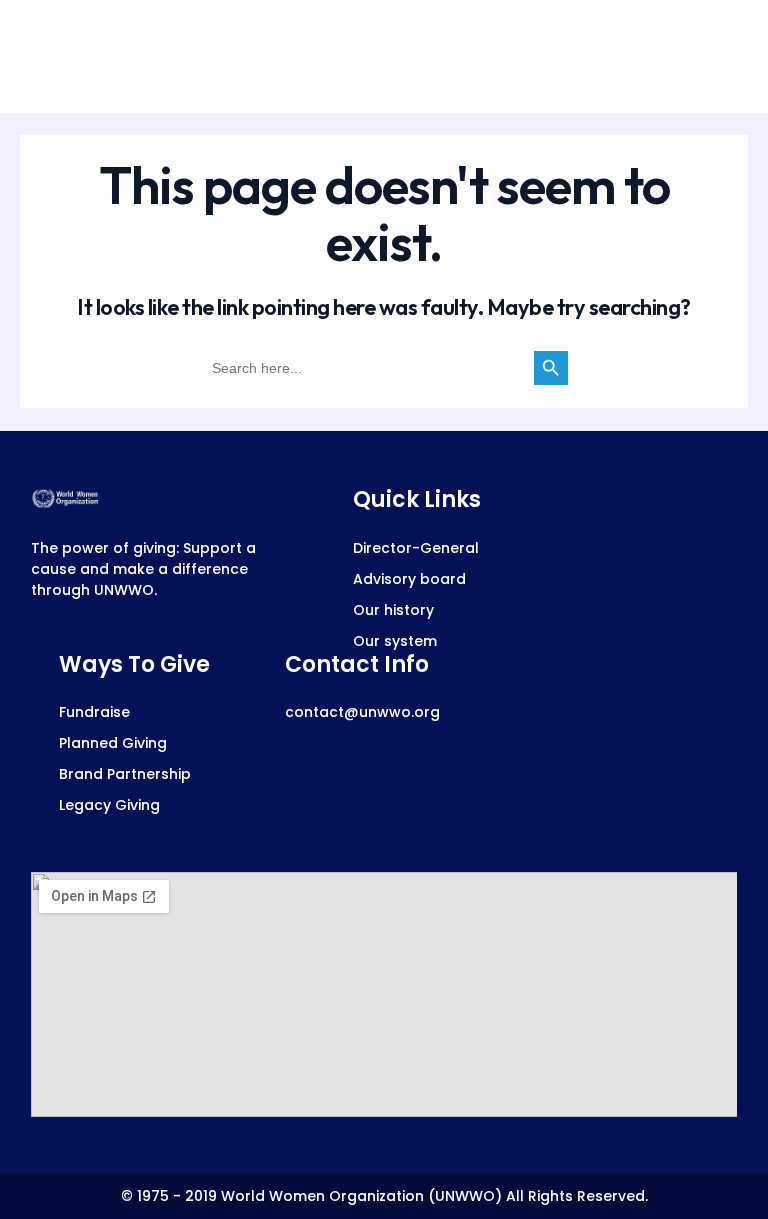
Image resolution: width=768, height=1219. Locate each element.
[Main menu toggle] (715, 56)
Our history (393, 610)
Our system (395, 641)
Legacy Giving (109, 805)
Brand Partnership (125, 774)
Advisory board (409, 579)
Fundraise (94, 712)
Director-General (416, 548)
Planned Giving (113, 743)
